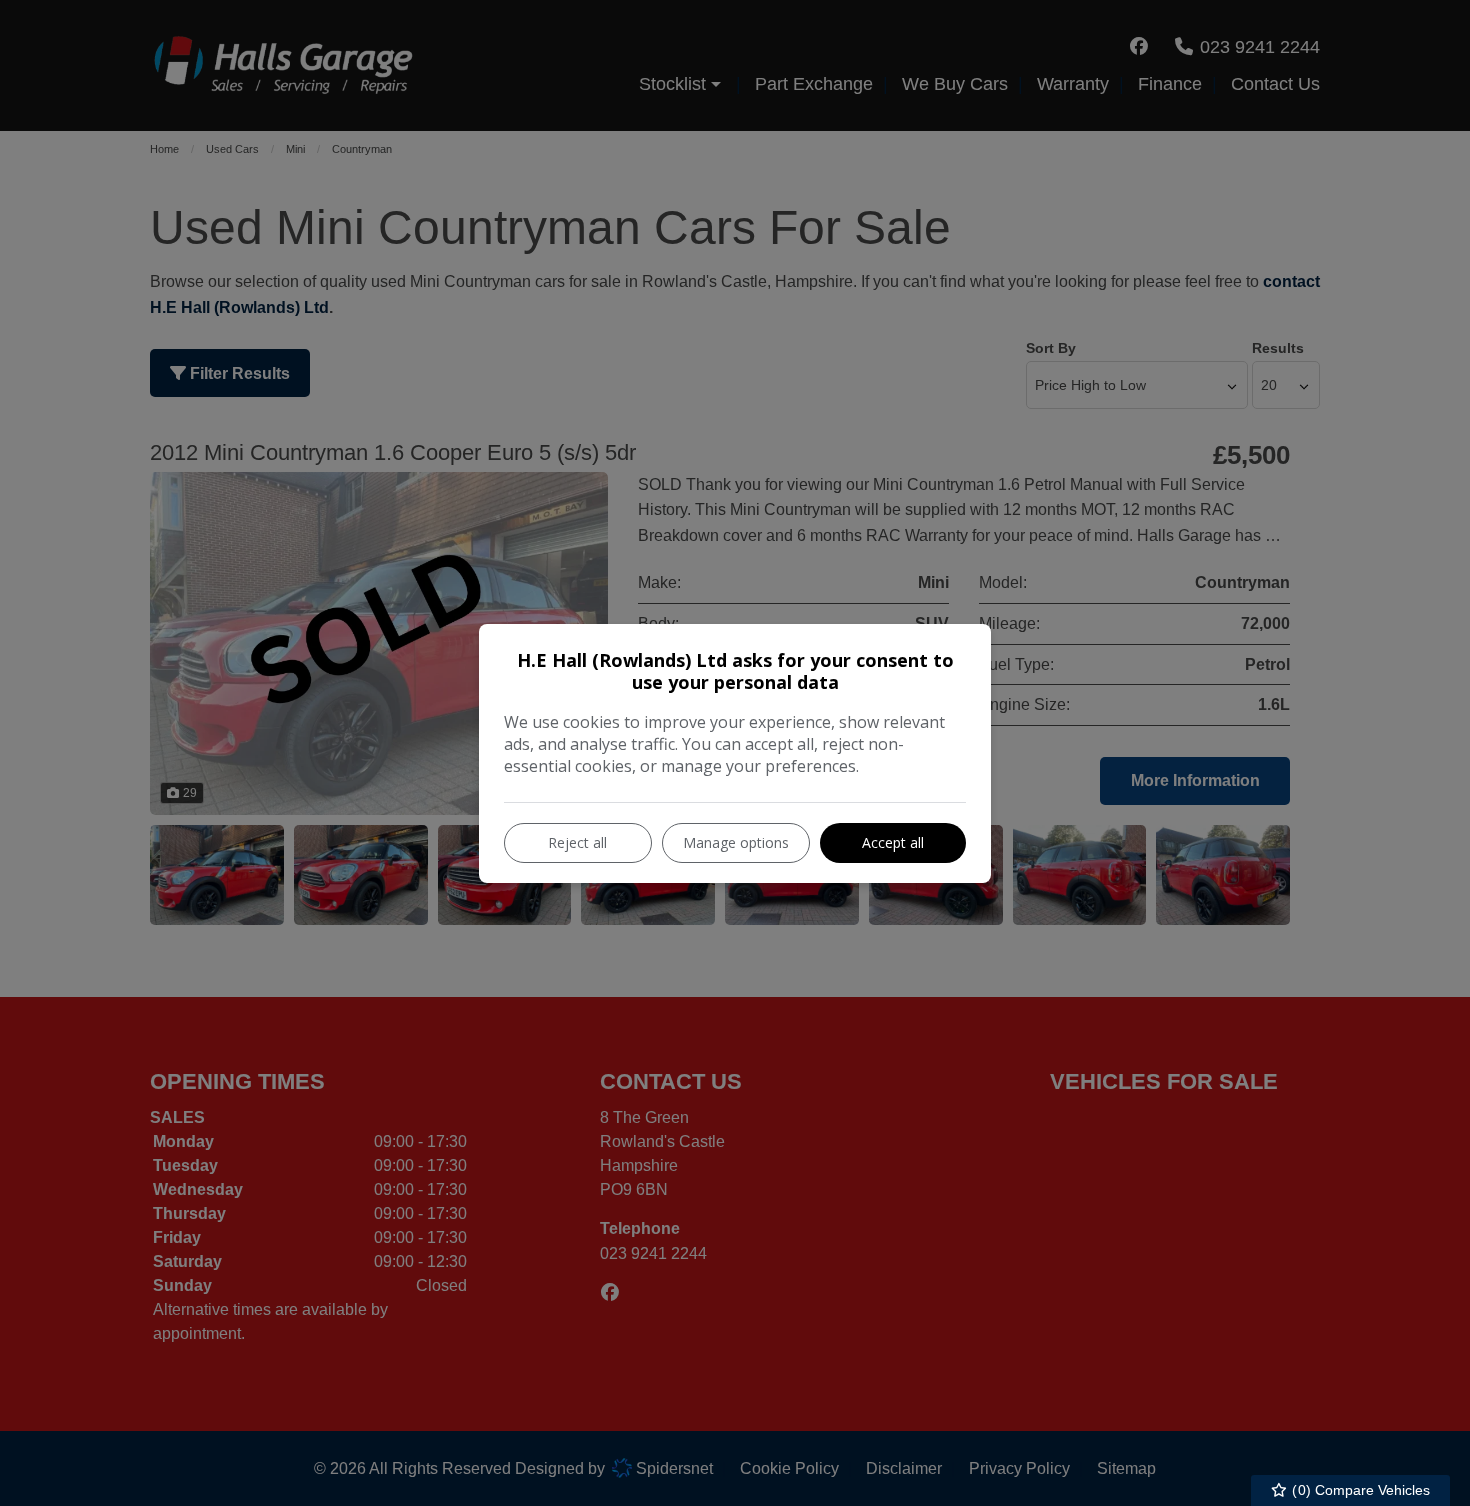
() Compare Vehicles (1359, 1490)
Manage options (736, 842)
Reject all (577, 842)
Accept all (893, 842)
